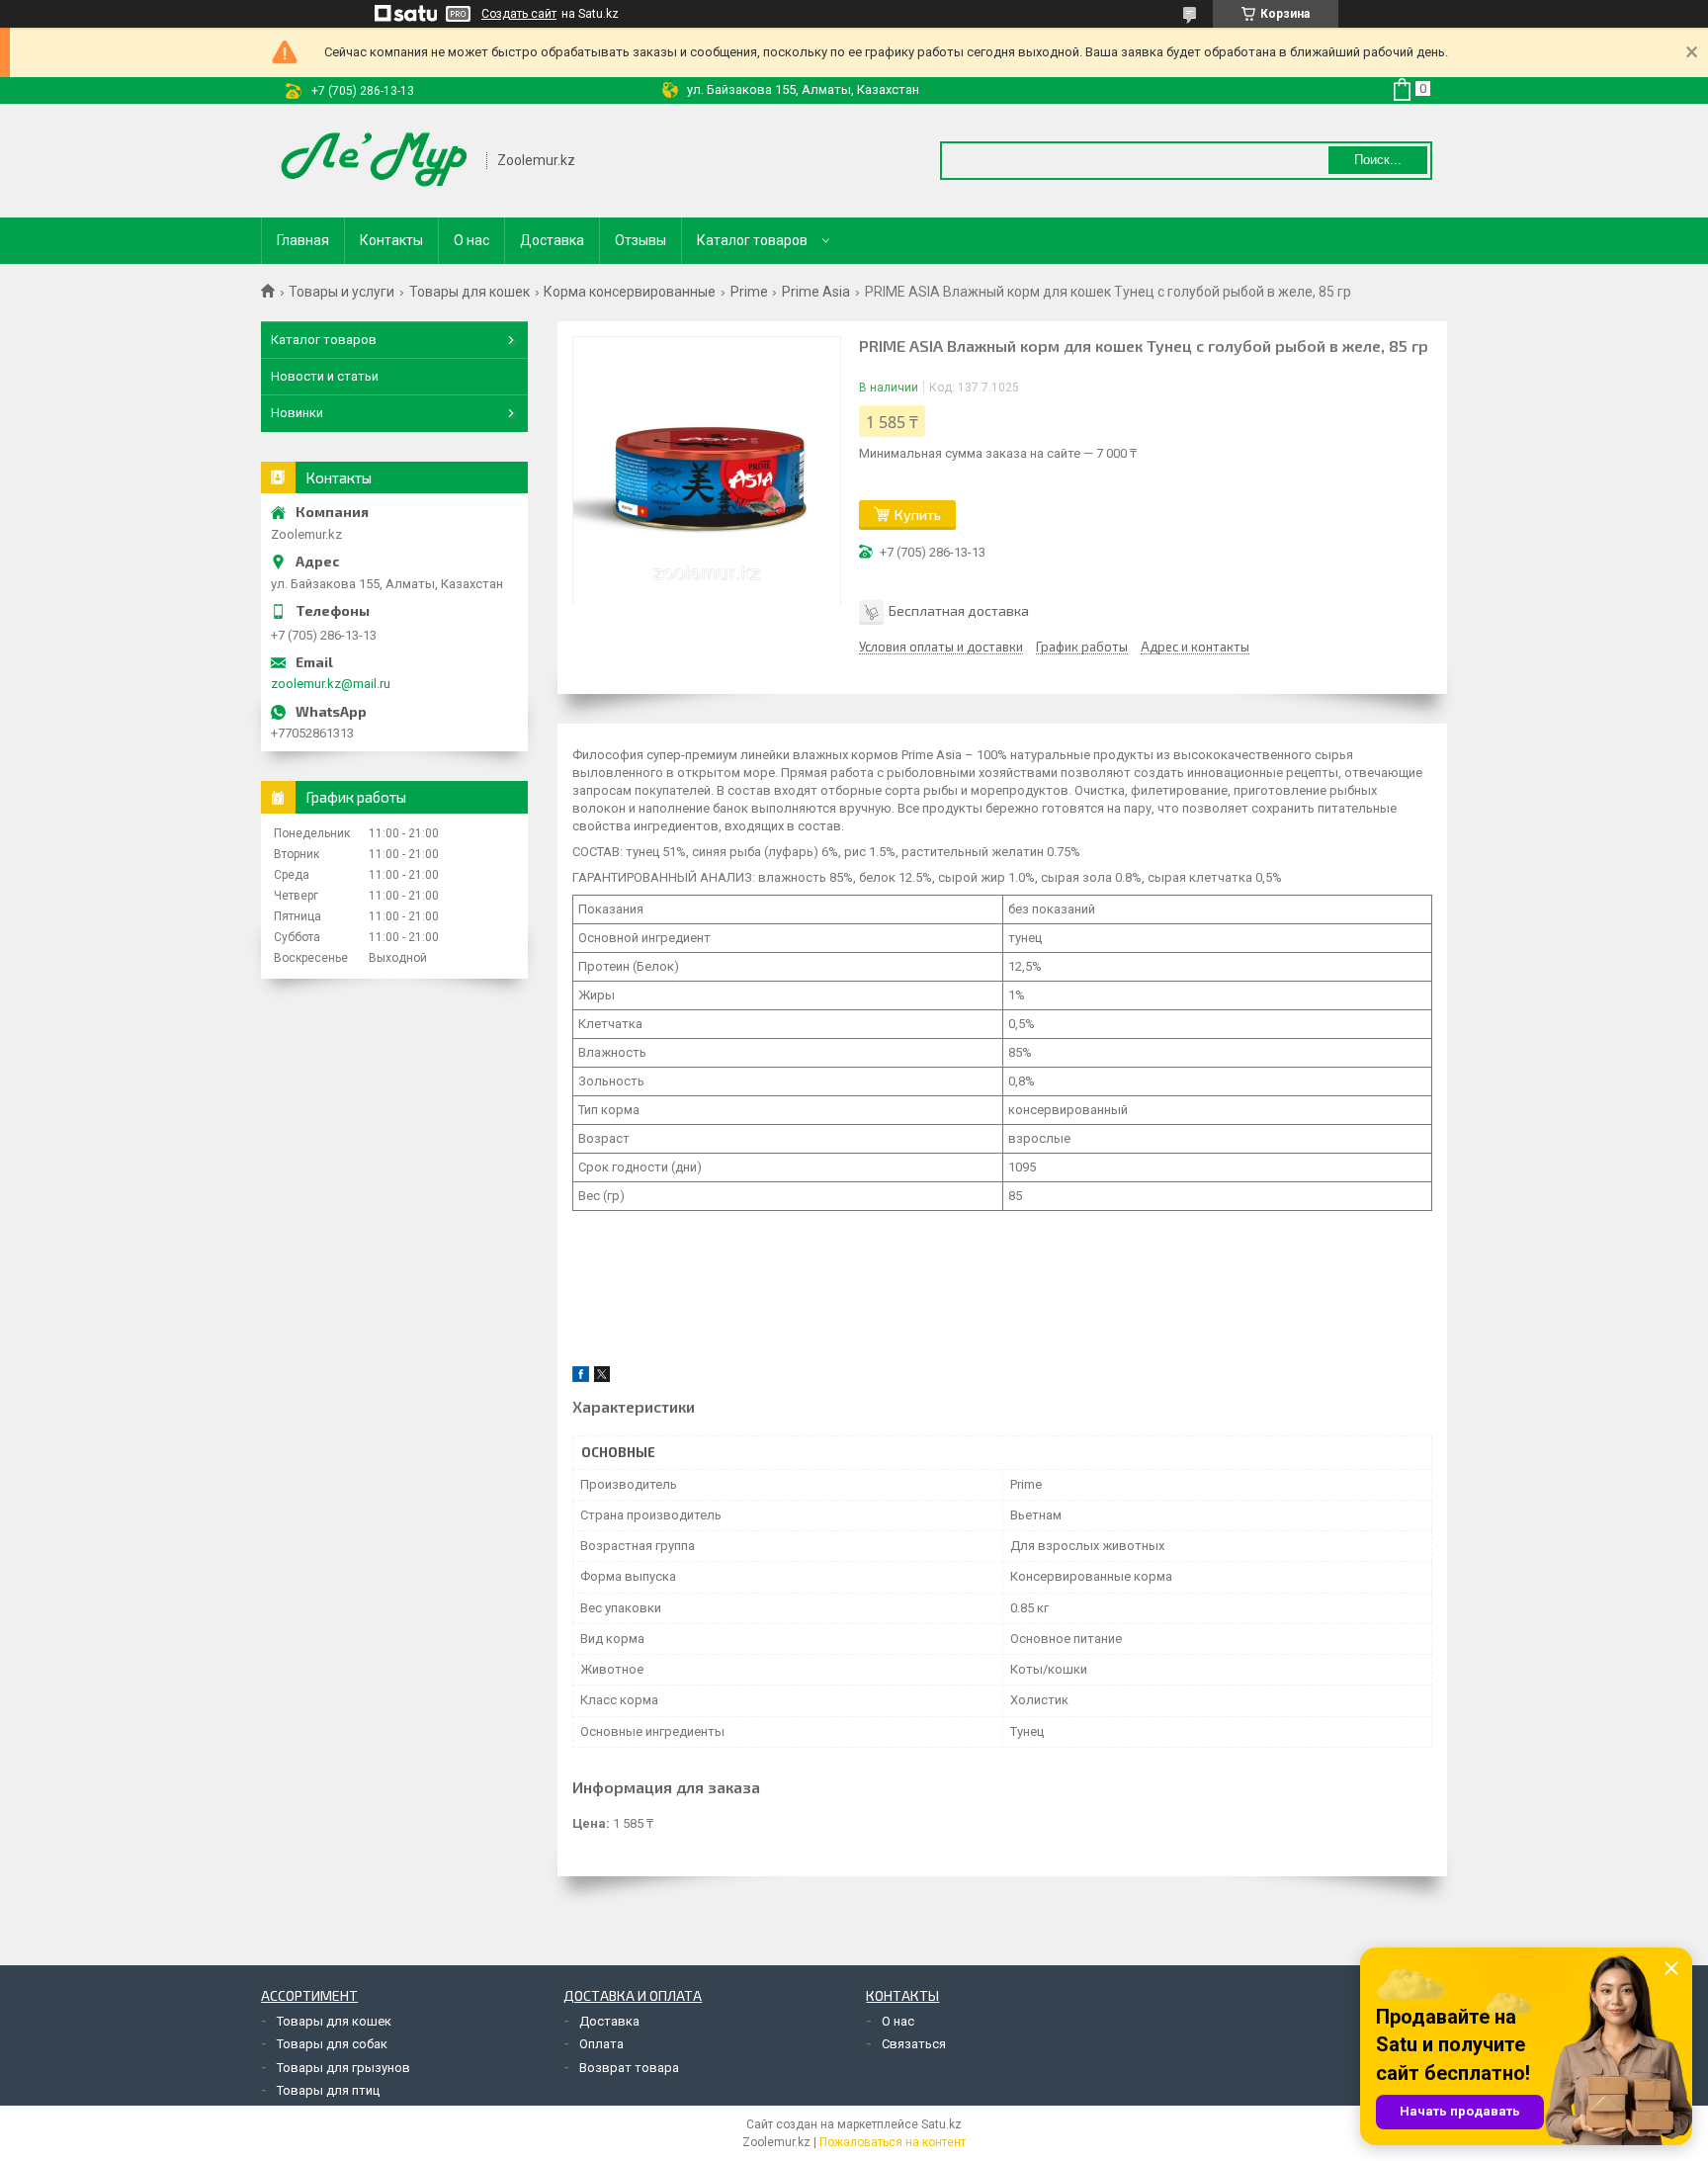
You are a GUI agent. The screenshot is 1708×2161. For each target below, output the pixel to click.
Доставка (552, 240)
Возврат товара (629, 2068)
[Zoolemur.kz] (375, 161)
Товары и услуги (342, 292)
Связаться (914, 2044)
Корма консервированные (630, 292)
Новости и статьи (325, 376)
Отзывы (640, 240)
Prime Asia (816, 292)
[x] (602, 1378)
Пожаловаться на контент (893, 2142)
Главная (303, 240)
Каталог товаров (752, 240)
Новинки (297, 413)
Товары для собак (332, 2044)
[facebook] (581, 1378)
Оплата (601, 2044)
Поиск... (1378, 160)
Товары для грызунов (343, 2068)
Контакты (391, 240)
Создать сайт (519, 14)
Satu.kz (941, 2124)
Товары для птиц (328, 2090)
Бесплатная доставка (959, 610)
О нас (471, 240)
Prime (749, 292)
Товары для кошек (470, 292)
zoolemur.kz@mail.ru (331, 684)
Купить (918, 515)
